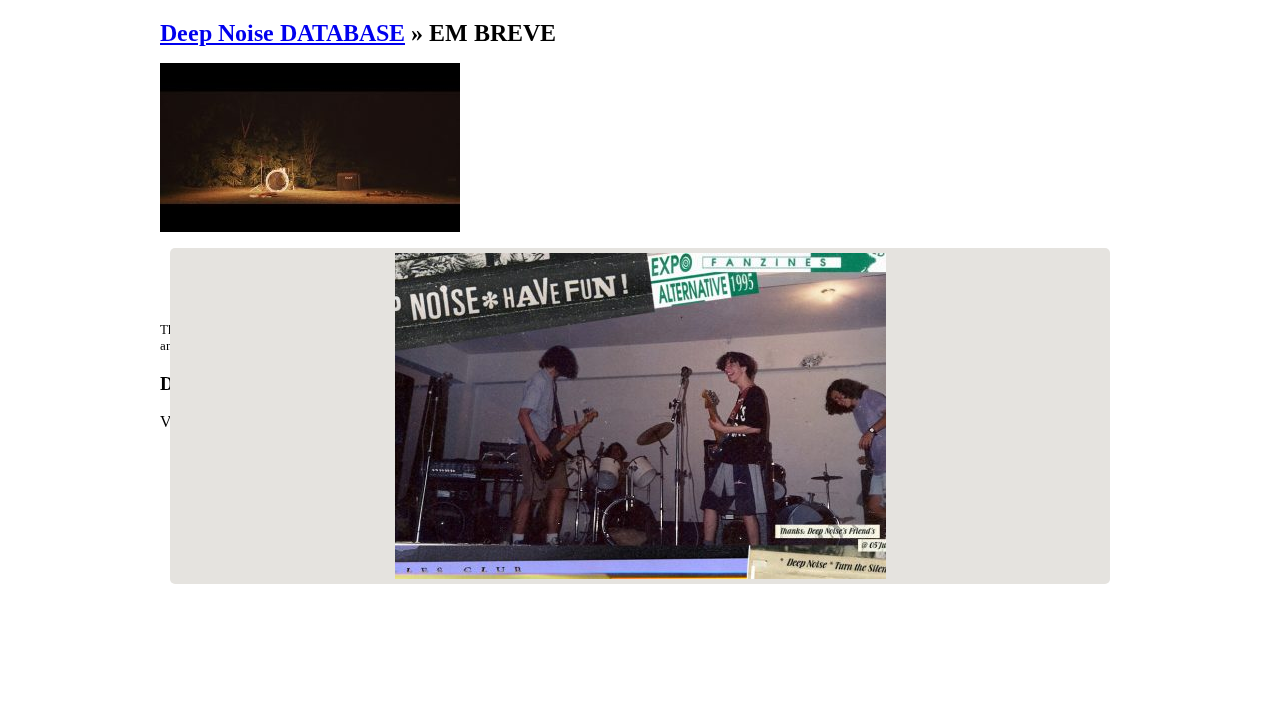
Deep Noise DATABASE (282, 33)
